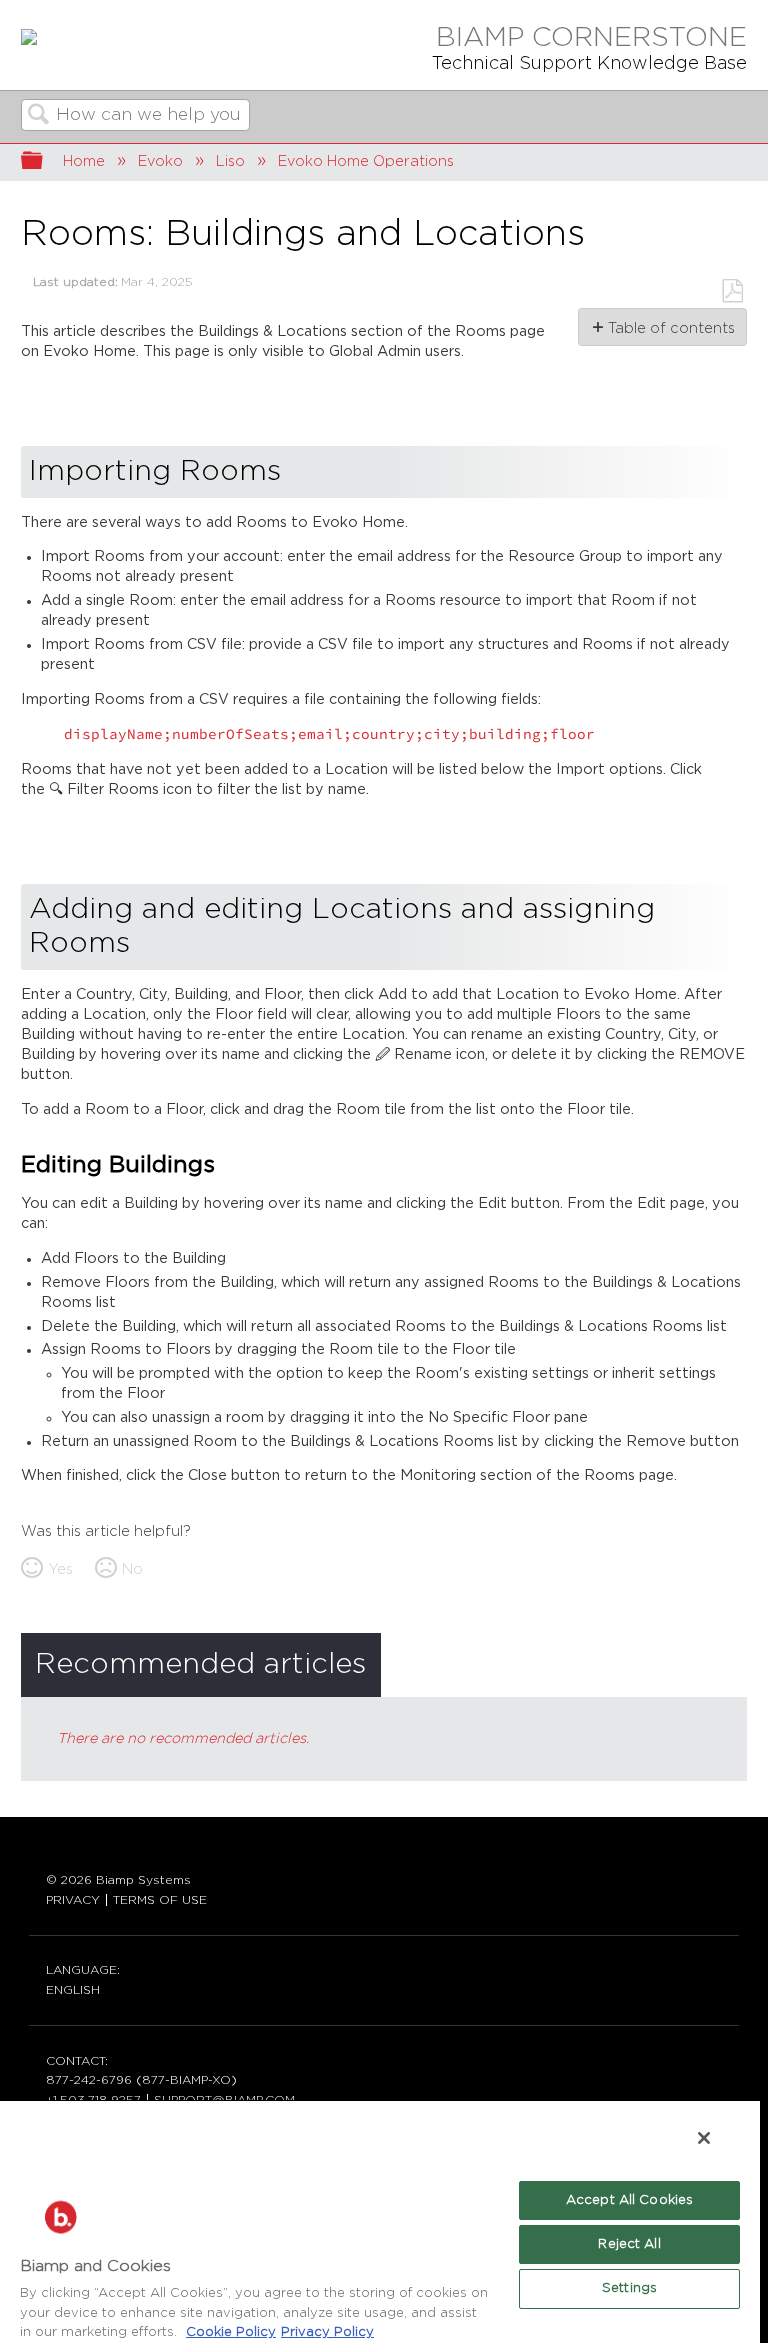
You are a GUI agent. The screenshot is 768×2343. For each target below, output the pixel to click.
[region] (380, 2221)
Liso (230, 161)
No (132, 1569)
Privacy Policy (327, 2332)
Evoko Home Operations (366, 161)
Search (39, 116)
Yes (60, 1569)
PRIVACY (73, 1900)
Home (84, 161)
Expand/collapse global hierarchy (45, 162)
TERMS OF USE (160, 1900)
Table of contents (670, 328)
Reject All (629, 2244)
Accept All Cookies (629, 2200)
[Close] (704, 2138)
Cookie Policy (231, 2332)
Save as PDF (732, 291)
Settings (629, 2288)
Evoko (160, 161)
